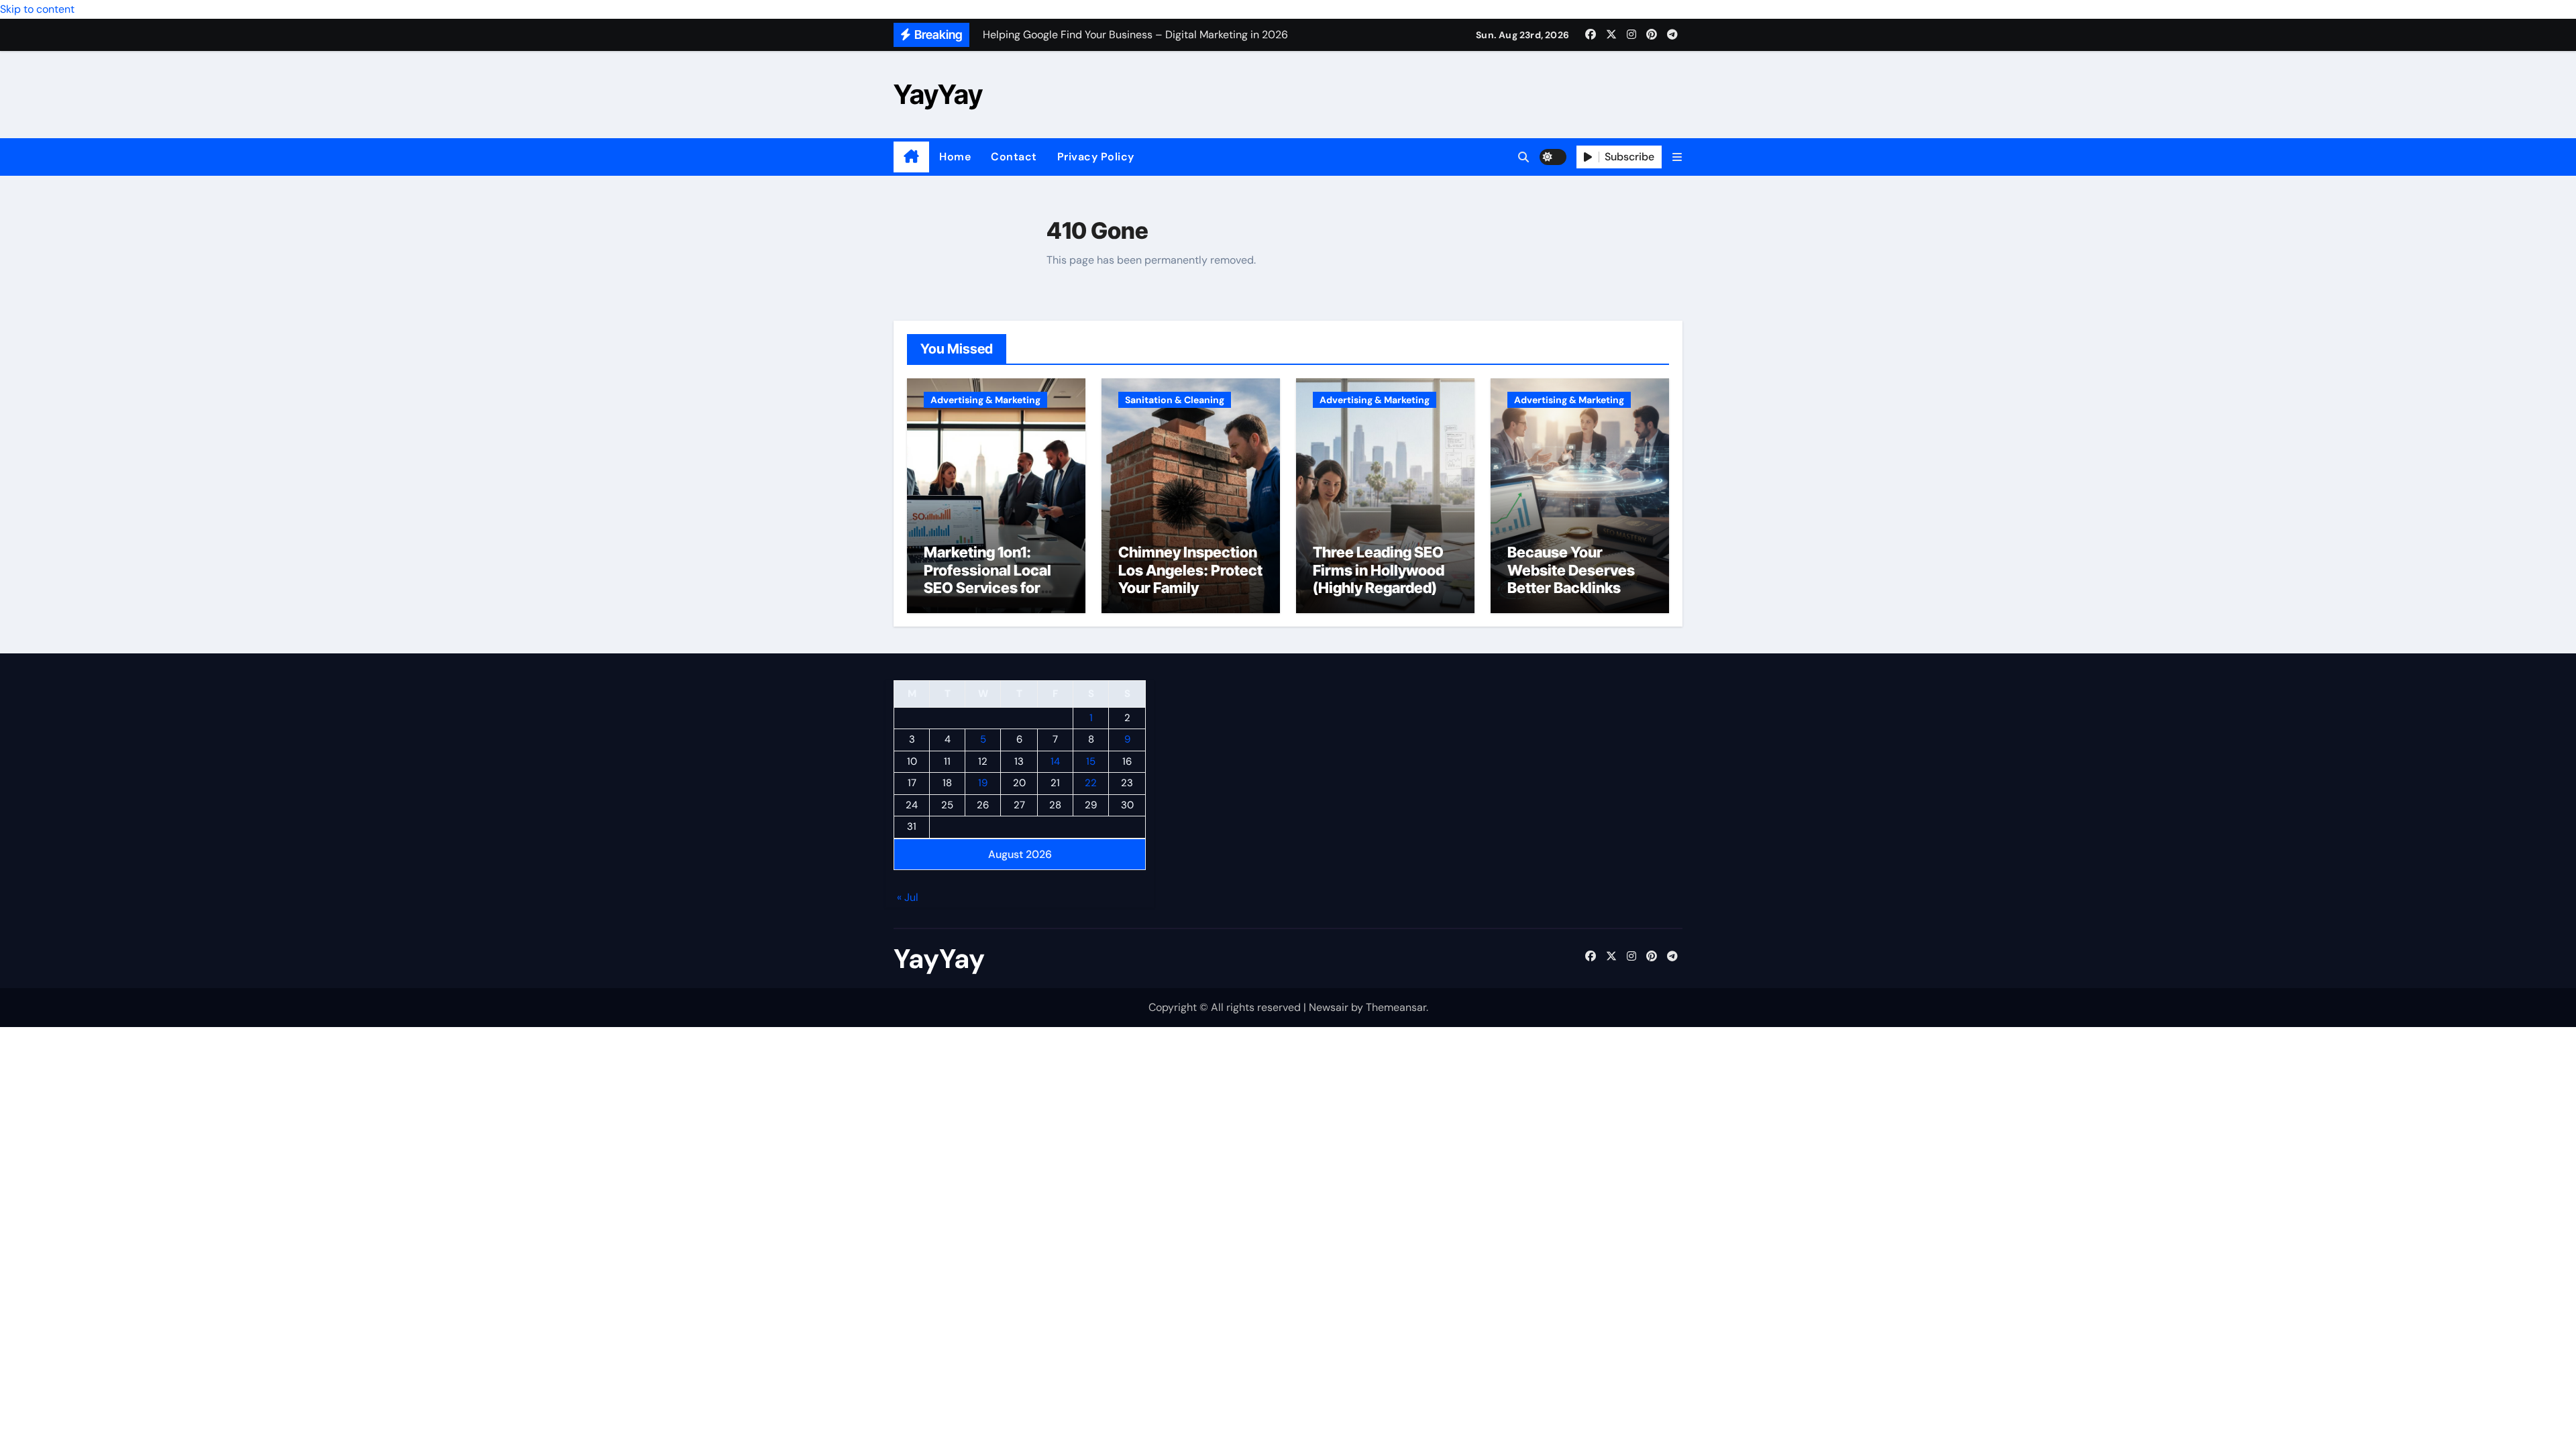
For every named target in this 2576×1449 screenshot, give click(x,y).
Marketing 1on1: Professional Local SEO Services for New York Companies (987, 588)
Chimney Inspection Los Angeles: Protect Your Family (1190, 570)
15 (1091, 761)
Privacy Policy (1096, 157)
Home (955, 157)
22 (1091, 784)
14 (1055, 761)
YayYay (938, 94)
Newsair (1329, 1007)
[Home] (911, 157)
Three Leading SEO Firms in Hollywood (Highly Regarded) (1379, 570)
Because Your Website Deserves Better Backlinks (1571, 570)
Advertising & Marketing (985, 400)
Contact (1014, 157)
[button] (1677, 157)
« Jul (908, 898)
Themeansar (1396, 1007)
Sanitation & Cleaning (1175, 400)
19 (983, 784)
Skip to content (37, 9)
